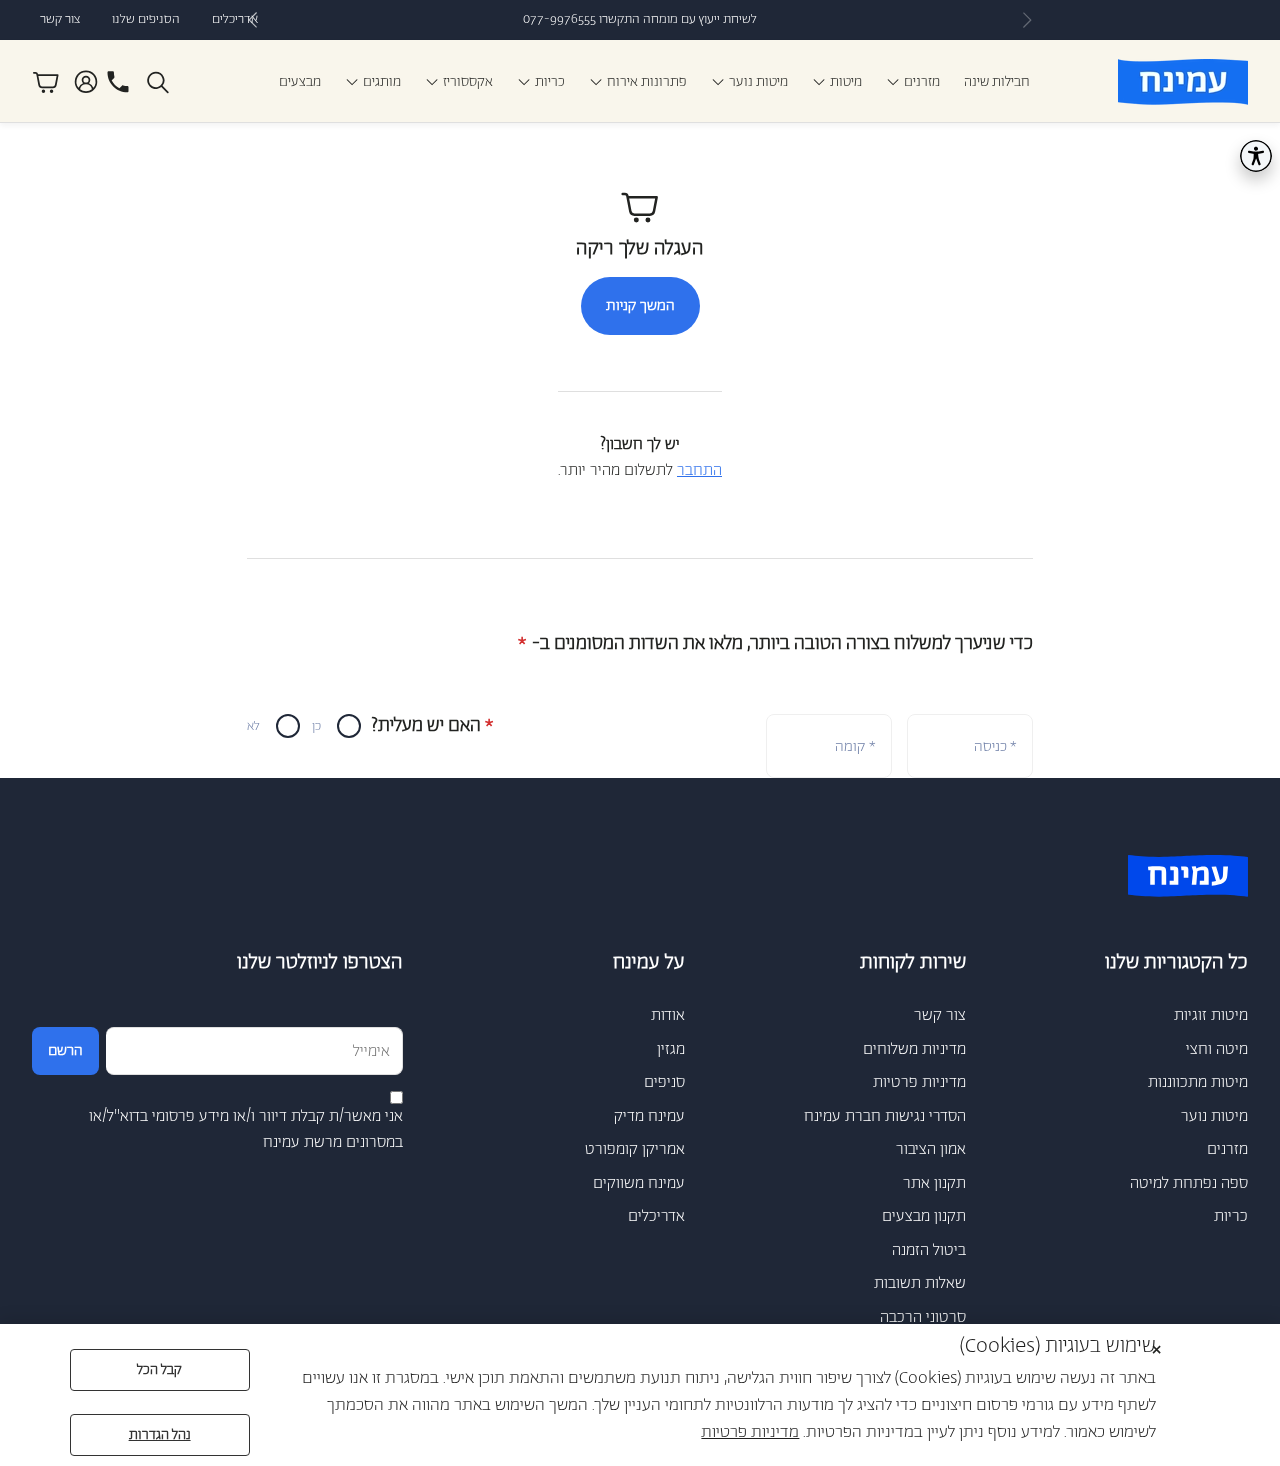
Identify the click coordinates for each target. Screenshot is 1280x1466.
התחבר (699, 470)
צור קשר (60, 19)
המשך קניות (640, 305)
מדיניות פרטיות (750, 1432)
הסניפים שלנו (146, 19)
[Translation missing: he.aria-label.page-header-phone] (118, 82)
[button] (160, 82)
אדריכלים (235, 19)
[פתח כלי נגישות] (1256, 156)
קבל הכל (159, 1370)
